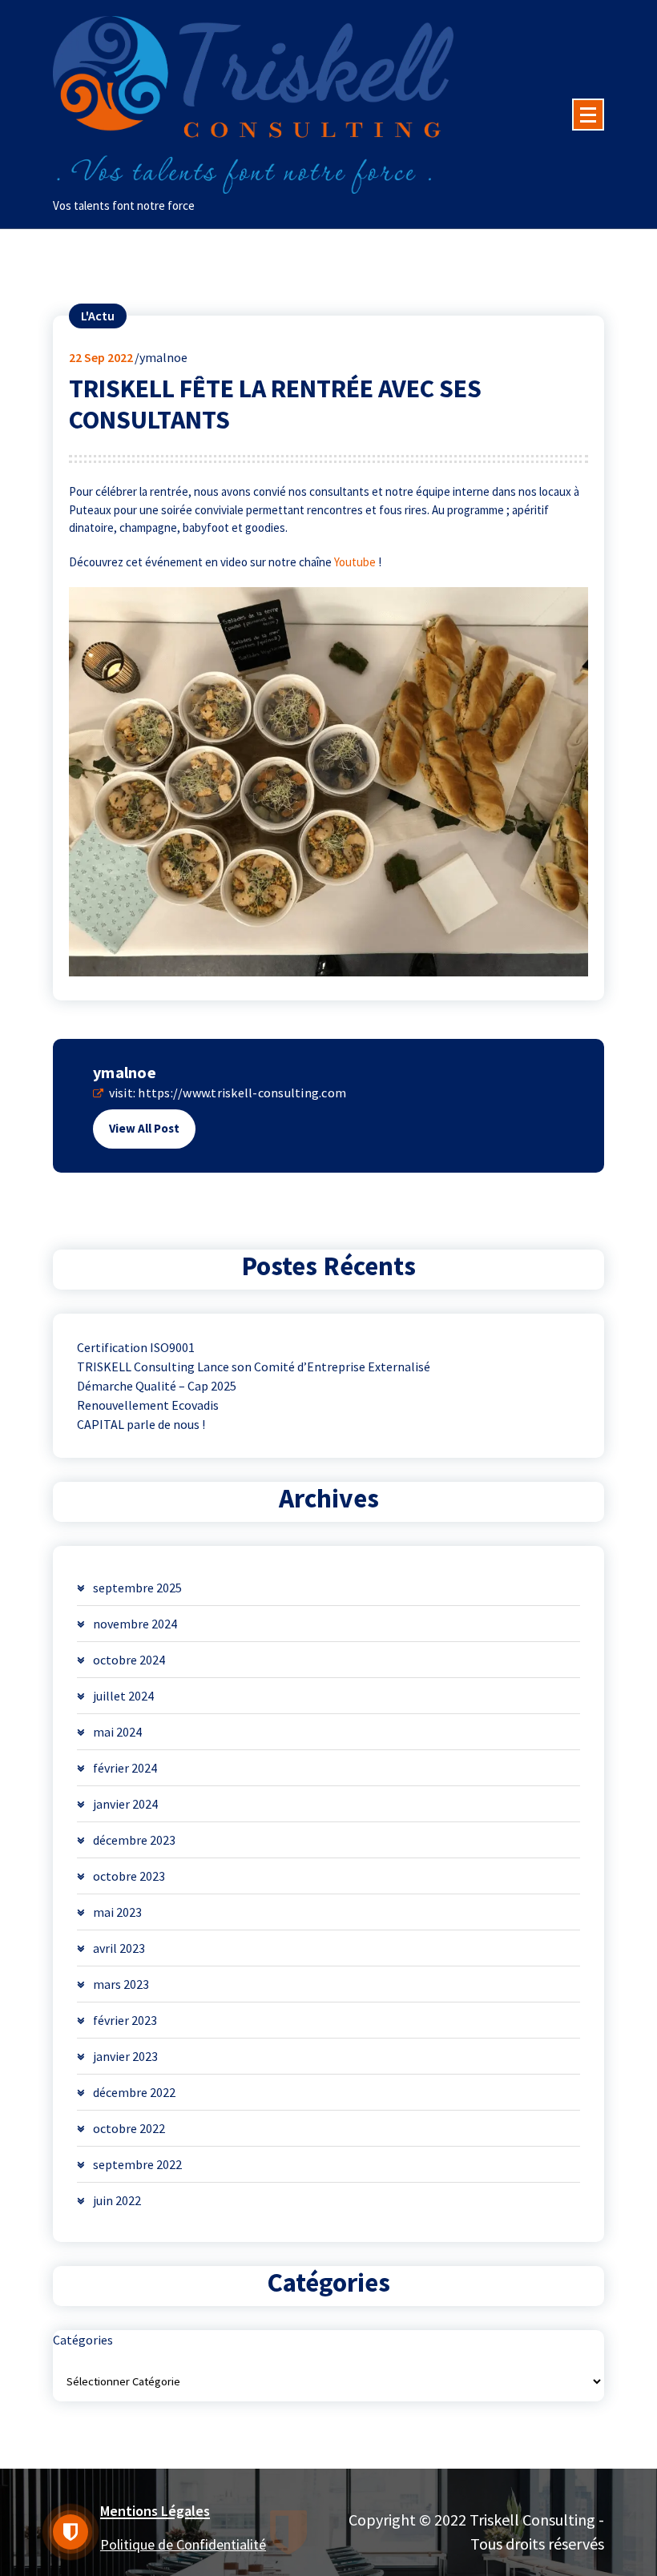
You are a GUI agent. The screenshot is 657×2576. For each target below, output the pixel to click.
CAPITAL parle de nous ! (141, 1424)
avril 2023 (119, 1948)
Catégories (83, 2340)
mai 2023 (117, 1912)
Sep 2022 (101, 357)
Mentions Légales (155, 2511)
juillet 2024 (123, 1696)
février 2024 (125, 1768)
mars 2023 (121, 1984)
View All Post (144, 1128)
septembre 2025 (137, 1588)
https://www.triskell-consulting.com (242, 1093)
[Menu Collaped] (588, 115)
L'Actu (98, 316)
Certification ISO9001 (136, 1347)
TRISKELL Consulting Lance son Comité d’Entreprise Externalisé (254, 1366)
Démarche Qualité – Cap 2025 (157, 1386)
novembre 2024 (135, 1624)
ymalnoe (125, 1072)
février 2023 (125, 2020)
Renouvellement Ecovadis (148, 1405)
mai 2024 (117, 1732)
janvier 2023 (125, 2056)
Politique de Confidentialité (183, 2544)
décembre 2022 (134, 2092)
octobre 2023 (129, 1876)
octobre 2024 (129, 1660)
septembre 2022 (137, 2164)
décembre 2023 (134, 1840)
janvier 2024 (125, 1804)
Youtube (355, 562)
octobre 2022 (129, 2128)
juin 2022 (117, 2200)
